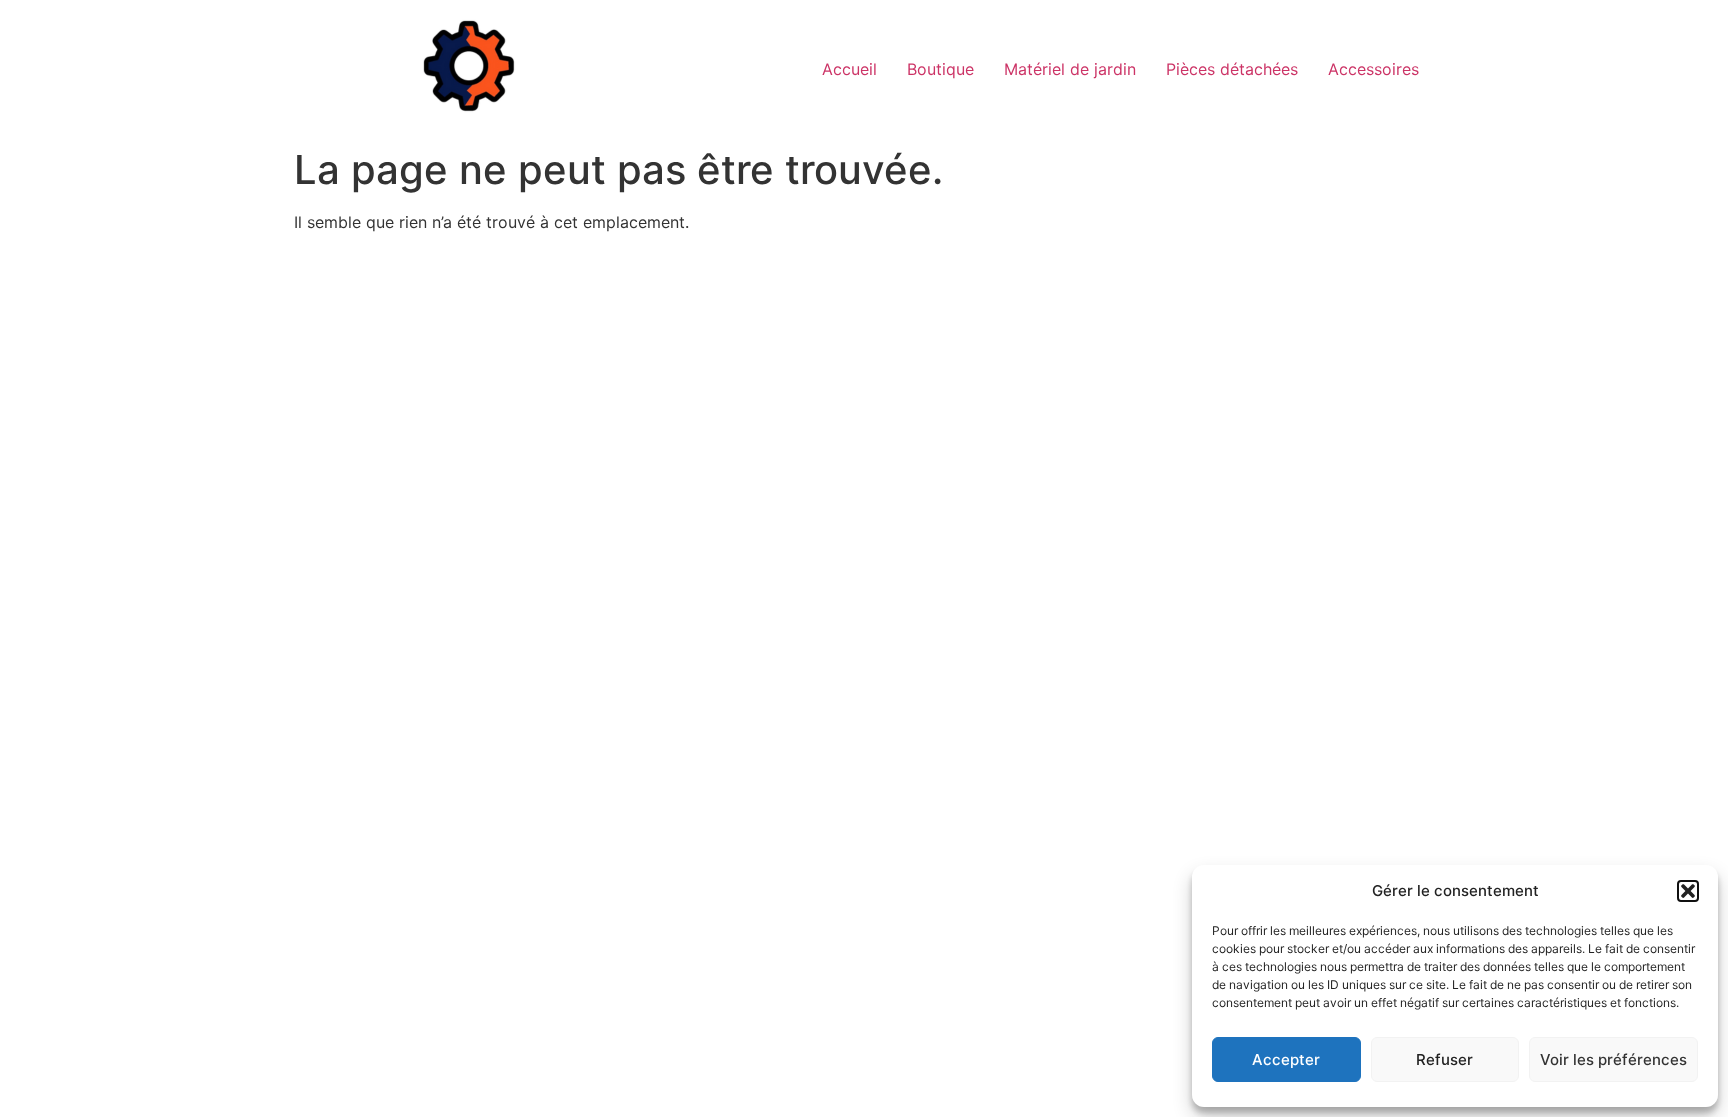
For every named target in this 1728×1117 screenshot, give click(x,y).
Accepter (1286, 1059)
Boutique (940, 69)
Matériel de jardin (1070, 69)
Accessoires (1373, 69)
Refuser (1444, 1059)
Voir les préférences (1613, 1059)
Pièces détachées (1232, 69)
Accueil (849, 69)
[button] (1688, 891)
